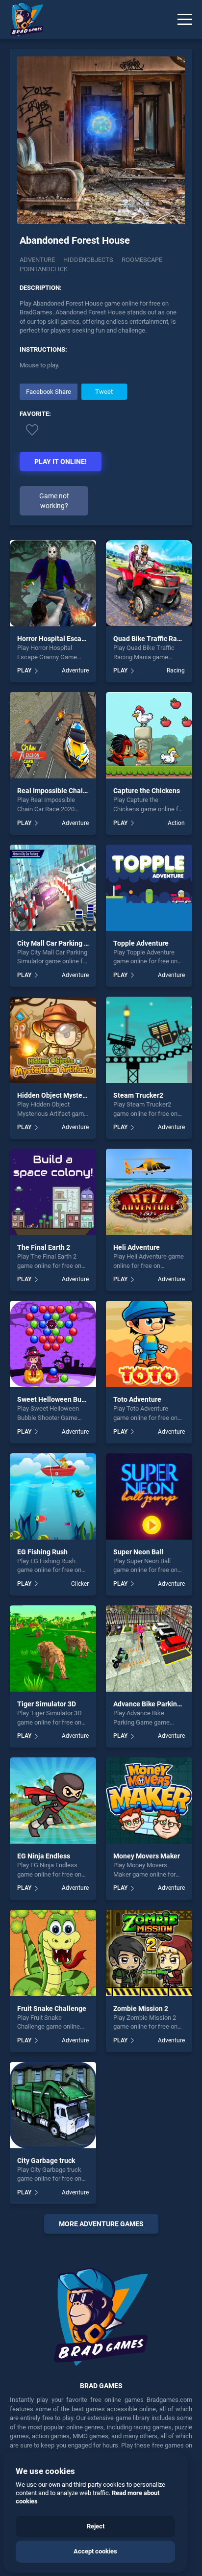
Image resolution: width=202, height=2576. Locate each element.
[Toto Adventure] (149, 1344)
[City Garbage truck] (53, 2105)
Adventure (37, 260)
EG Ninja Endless (44, 1856)
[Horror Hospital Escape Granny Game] (53, 583)
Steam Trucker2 (138, 1095)
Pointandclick (44, 269)
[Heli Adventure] (149, 1192)
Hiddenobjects (88, 260)
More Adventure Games (101, 2224)
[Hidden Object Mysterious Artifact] (53, 1040)
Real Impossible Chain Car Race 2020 (75, 791)
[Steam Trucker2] (149, 1040)
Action (176, 823)
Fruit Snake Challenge (52, 2009)
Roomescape (142, 260)
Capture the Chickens (147, 791)
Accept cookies (95, 2551)
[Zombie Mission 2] (149, 1953)
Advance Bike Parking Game (157, 1704)
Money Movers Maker (147, 1856)
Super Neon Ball (139, 1552)
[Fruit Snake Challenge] (53, 1953)
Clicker (80, 1584)
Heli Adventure (137, 1247)
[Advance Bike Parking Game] (149, 1649)
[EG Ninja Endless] (53, 1801)
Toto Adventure (137, 1399)
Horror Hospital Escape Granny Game (75, 639)
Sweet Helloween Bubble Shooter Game (79, 1399)
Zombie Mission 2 (141, 2009)
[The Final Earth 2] (53, 1192)
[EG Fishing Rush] (53, 1496)
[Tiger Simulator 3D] (53, 1649)
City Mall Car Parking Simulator (66, 943)
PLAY (24, 670)
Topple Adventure (141, 943)
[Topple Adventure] (149, 888)
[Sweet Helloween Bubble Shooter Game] (53, 1344)
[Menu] (185, 20)
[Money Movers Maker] (149, 1801)
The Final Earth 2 (44, 1247)
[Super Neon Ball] (149, 1496)
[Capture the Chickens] (149, 735)
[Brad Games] (22, 20)
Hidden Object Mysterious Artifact (70, 1095)
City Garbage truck (46, 2161)
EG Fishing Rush (42, 1552)
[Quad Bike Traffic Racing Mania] (149, 583)
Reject (96, 2526)
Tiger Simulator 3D (47, 1704)
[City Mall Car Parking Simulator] (53, 888)
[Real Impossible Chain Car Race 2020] (53, 735)
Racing (176, 670)
